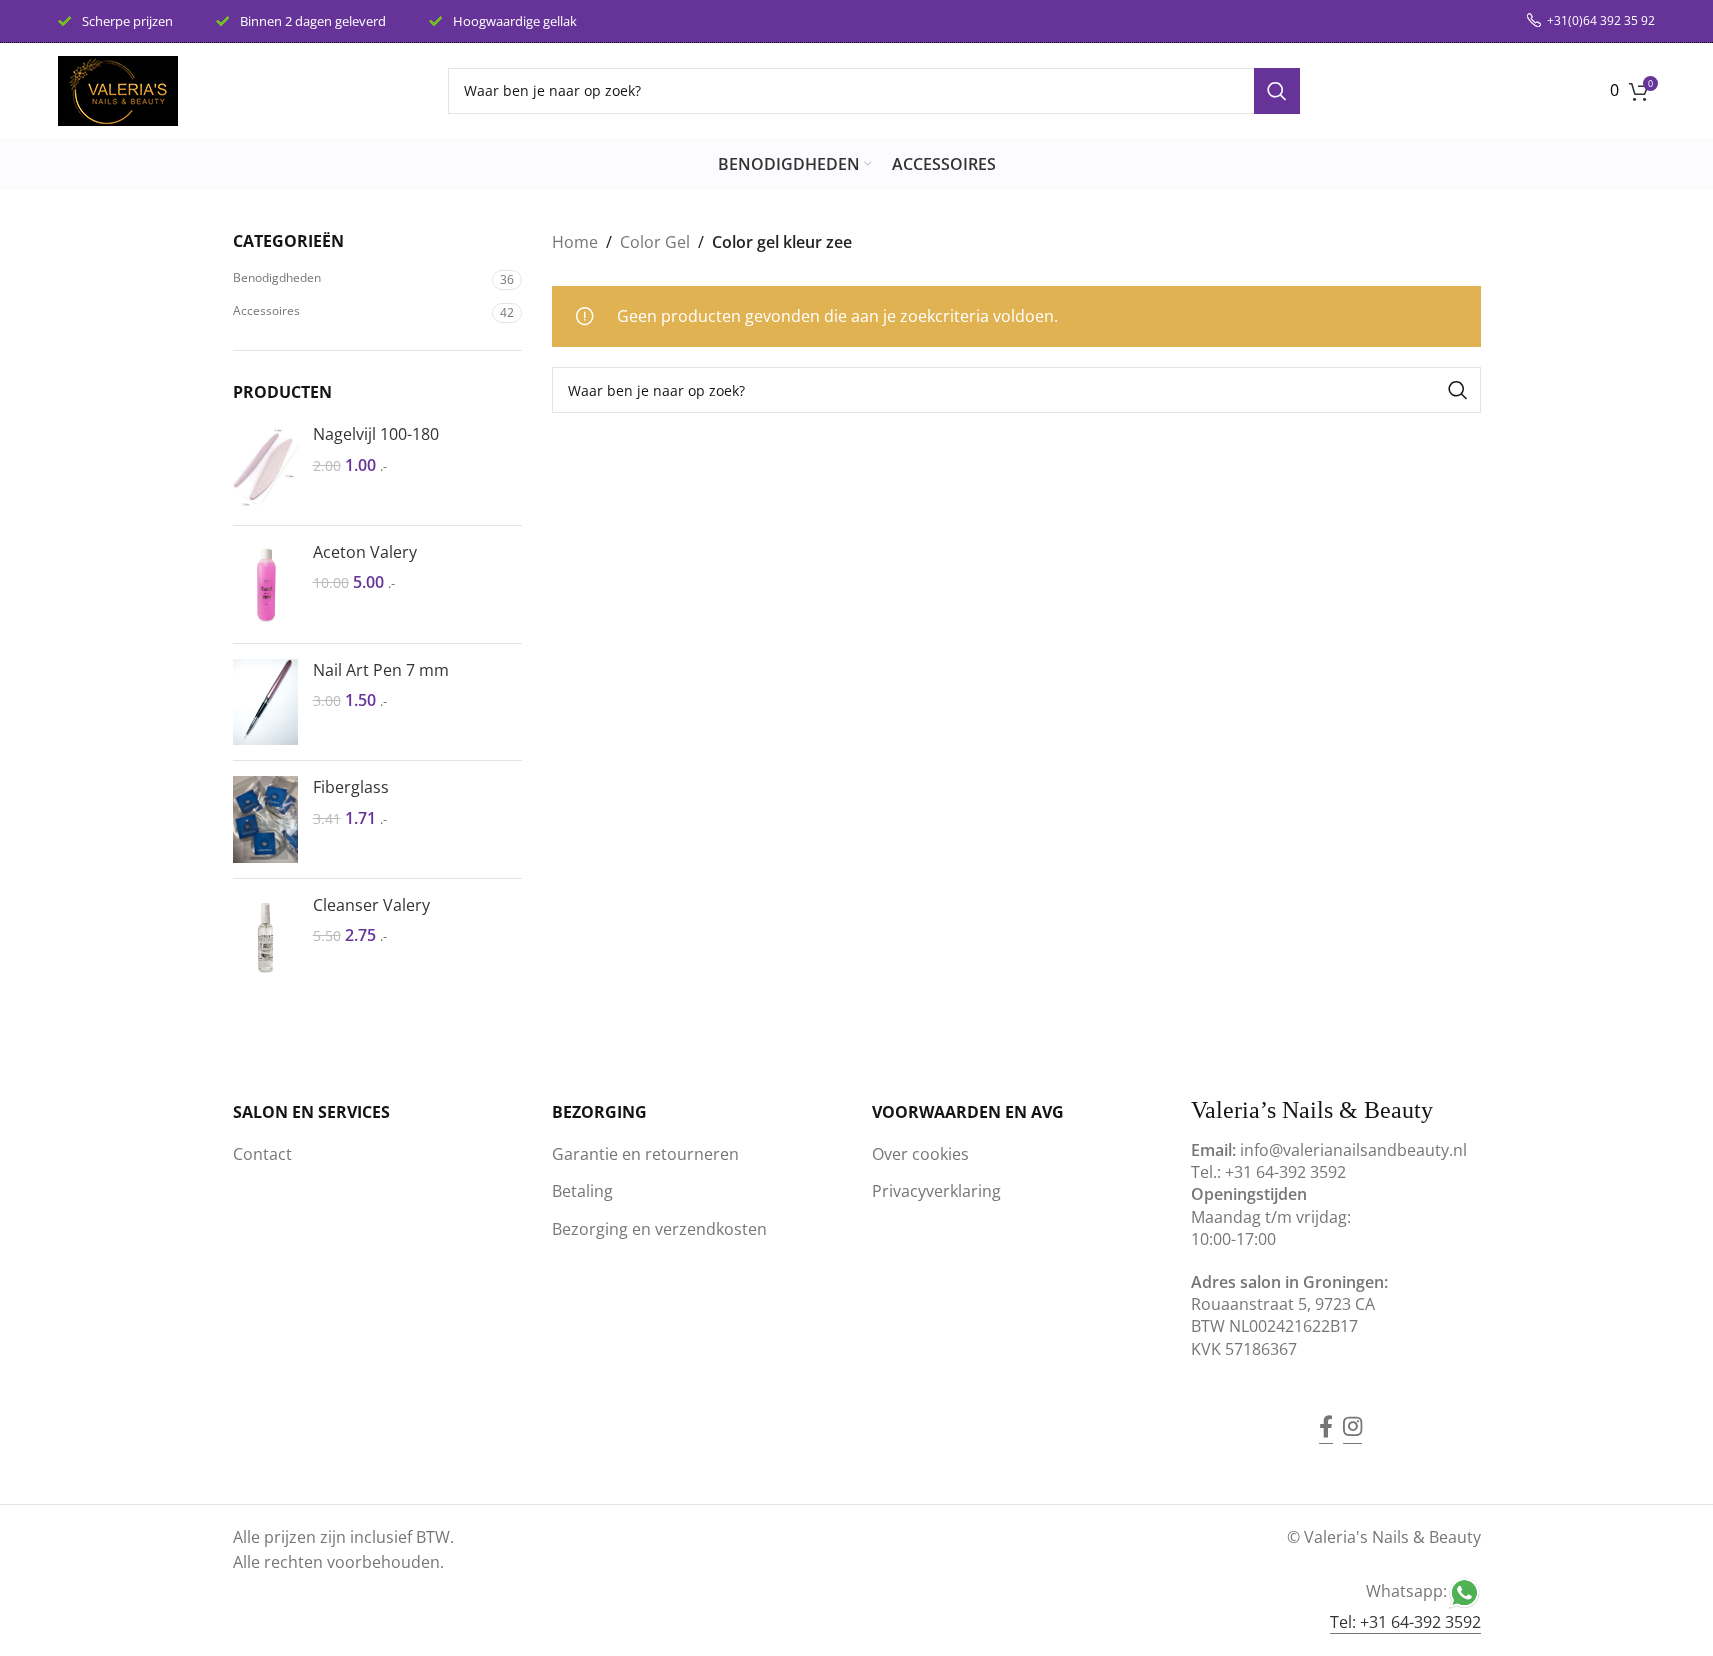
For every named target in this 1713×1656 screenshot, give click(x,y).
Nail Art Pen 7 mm (381, 670)
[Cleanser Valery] (265, 937)
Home (575, 242)
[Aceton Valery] (265, 584)
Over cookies (920, 1154)
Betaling (582, 1191)
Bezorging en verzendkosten (659, 1229)
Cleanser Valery (371, 905)
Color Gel (655, 242)
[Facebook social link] (1326, 1412)
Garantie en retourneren (645, 1154)
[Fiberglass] (265, 819)
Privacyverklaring (936, 1191)
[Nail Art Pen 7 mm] (265, 702)
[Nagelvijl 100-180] (265, 466)
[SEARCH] (1277, 91)
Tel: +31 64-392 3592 (1405, 1622)
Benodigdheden (277, 277)
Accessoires (266, 310)
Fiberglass (351, 787)
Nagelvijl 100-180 (376, 434)
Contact (262, 1154)
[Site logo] (118, 89)
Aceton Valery (365, 552)
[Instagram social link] (1352, 1412)
